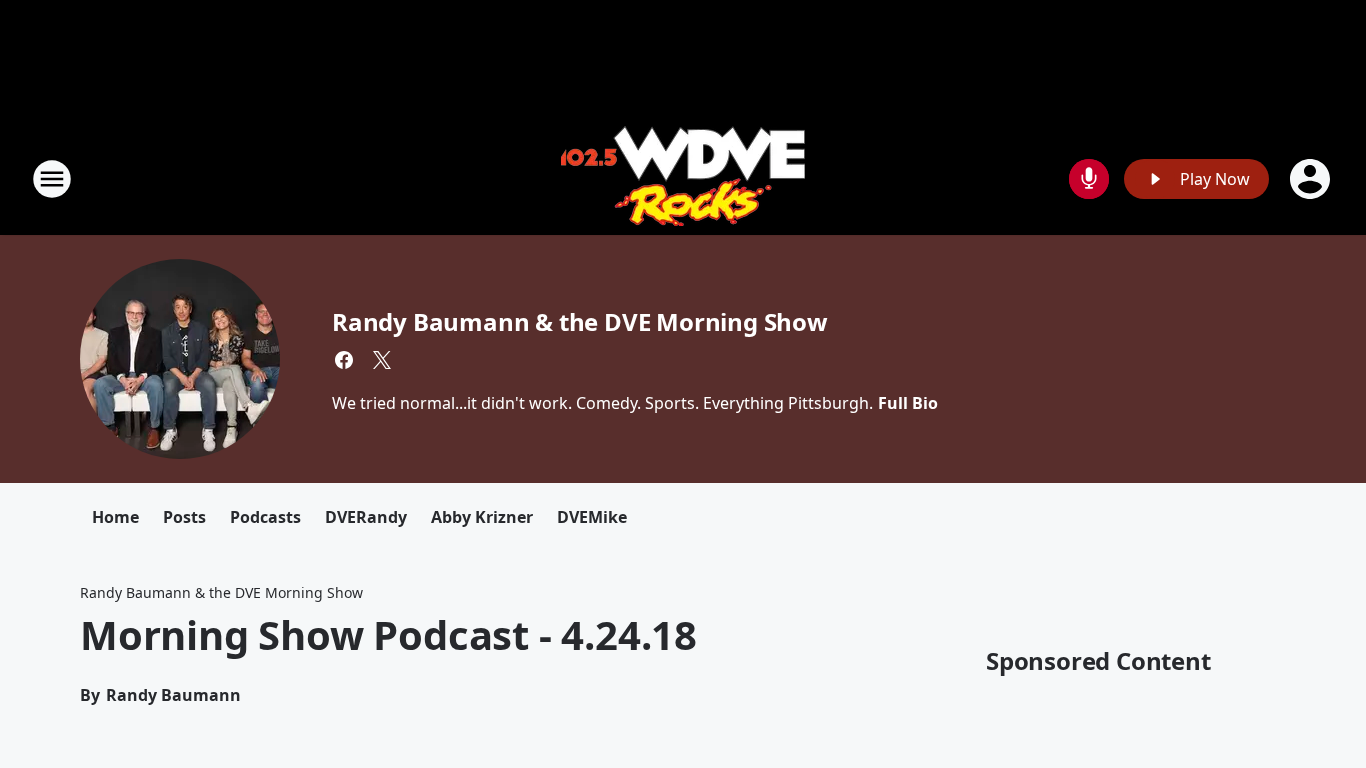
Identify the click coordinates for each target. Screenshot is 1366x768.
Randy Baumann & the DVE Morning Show (580, 321)
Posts (184, 517)
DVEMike (592, 517)
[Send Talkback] (1089, 179)
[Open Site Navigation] (52, 179)
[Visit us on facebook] (344, 360)
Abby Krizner (482, 517)
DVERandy (366, 517)
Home (115, 517)
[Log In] (1312, 179)
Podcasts (265, 517)
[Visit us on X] (382, 360)
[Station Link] (683, 178)
